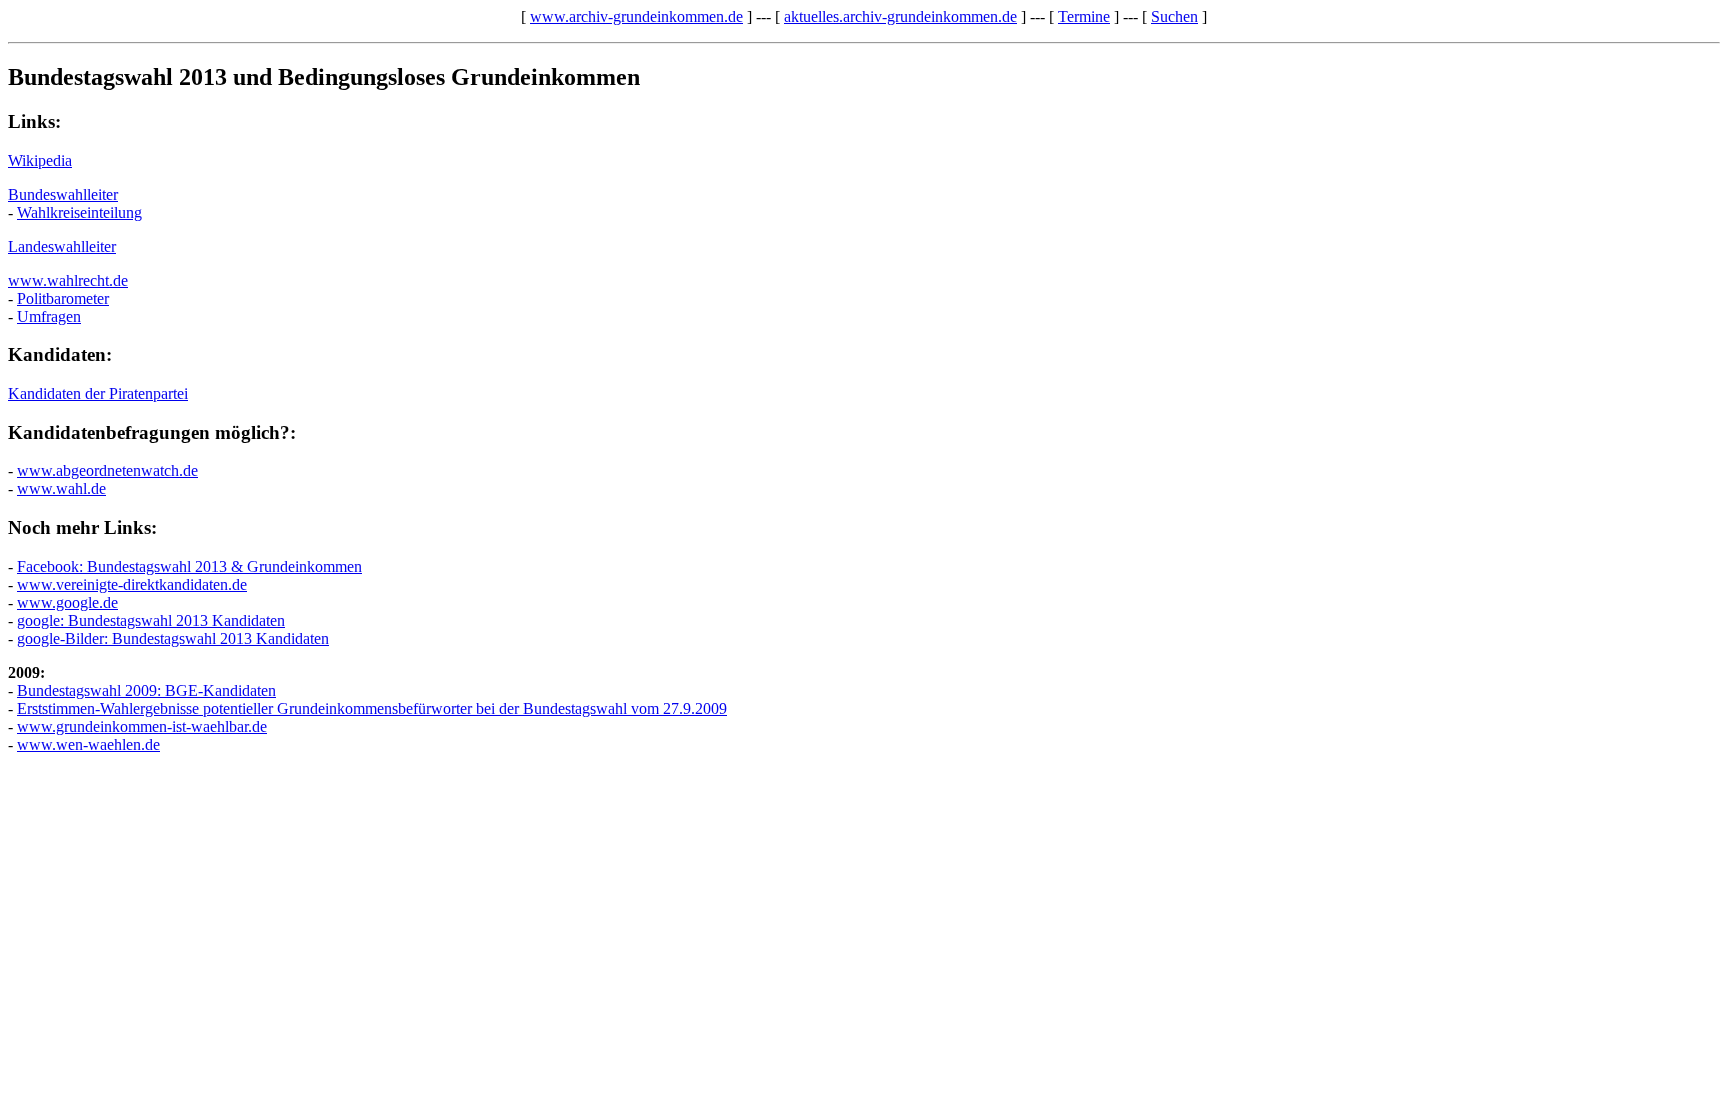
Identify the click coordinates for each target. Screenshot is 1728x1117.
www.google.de (67, 602)
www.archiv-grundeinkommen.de (636, 16)
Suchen (1174, 16)
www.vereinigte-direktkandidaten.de (132, 584)
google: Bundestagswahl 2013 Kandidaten (151, 620)
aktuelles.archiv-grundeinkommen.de (900, 16)
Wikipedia (40, 160)
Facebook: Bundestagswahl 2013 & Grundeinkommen (189, 566)
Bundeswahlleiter (63, 194)
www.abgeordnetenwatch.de (107, 470)
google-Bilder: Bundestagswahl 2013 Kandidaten (173, 638)
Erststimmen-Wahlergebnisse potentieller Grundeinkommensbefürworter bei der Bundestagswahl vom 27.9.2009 (372, 708)
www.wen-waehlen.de (88, 744)
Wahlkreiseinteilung (79, 212)
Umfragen (49, 316)
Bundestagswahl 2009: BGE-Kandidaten (146, 690)
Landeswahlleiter (62, 246)
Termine (1084, 16)
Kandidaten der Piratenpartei (98, 393)
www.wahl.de (61, 488)
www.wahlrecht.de (68, 280)
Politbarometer (63, 298)
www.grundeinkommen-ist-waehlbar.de (142, 726)
